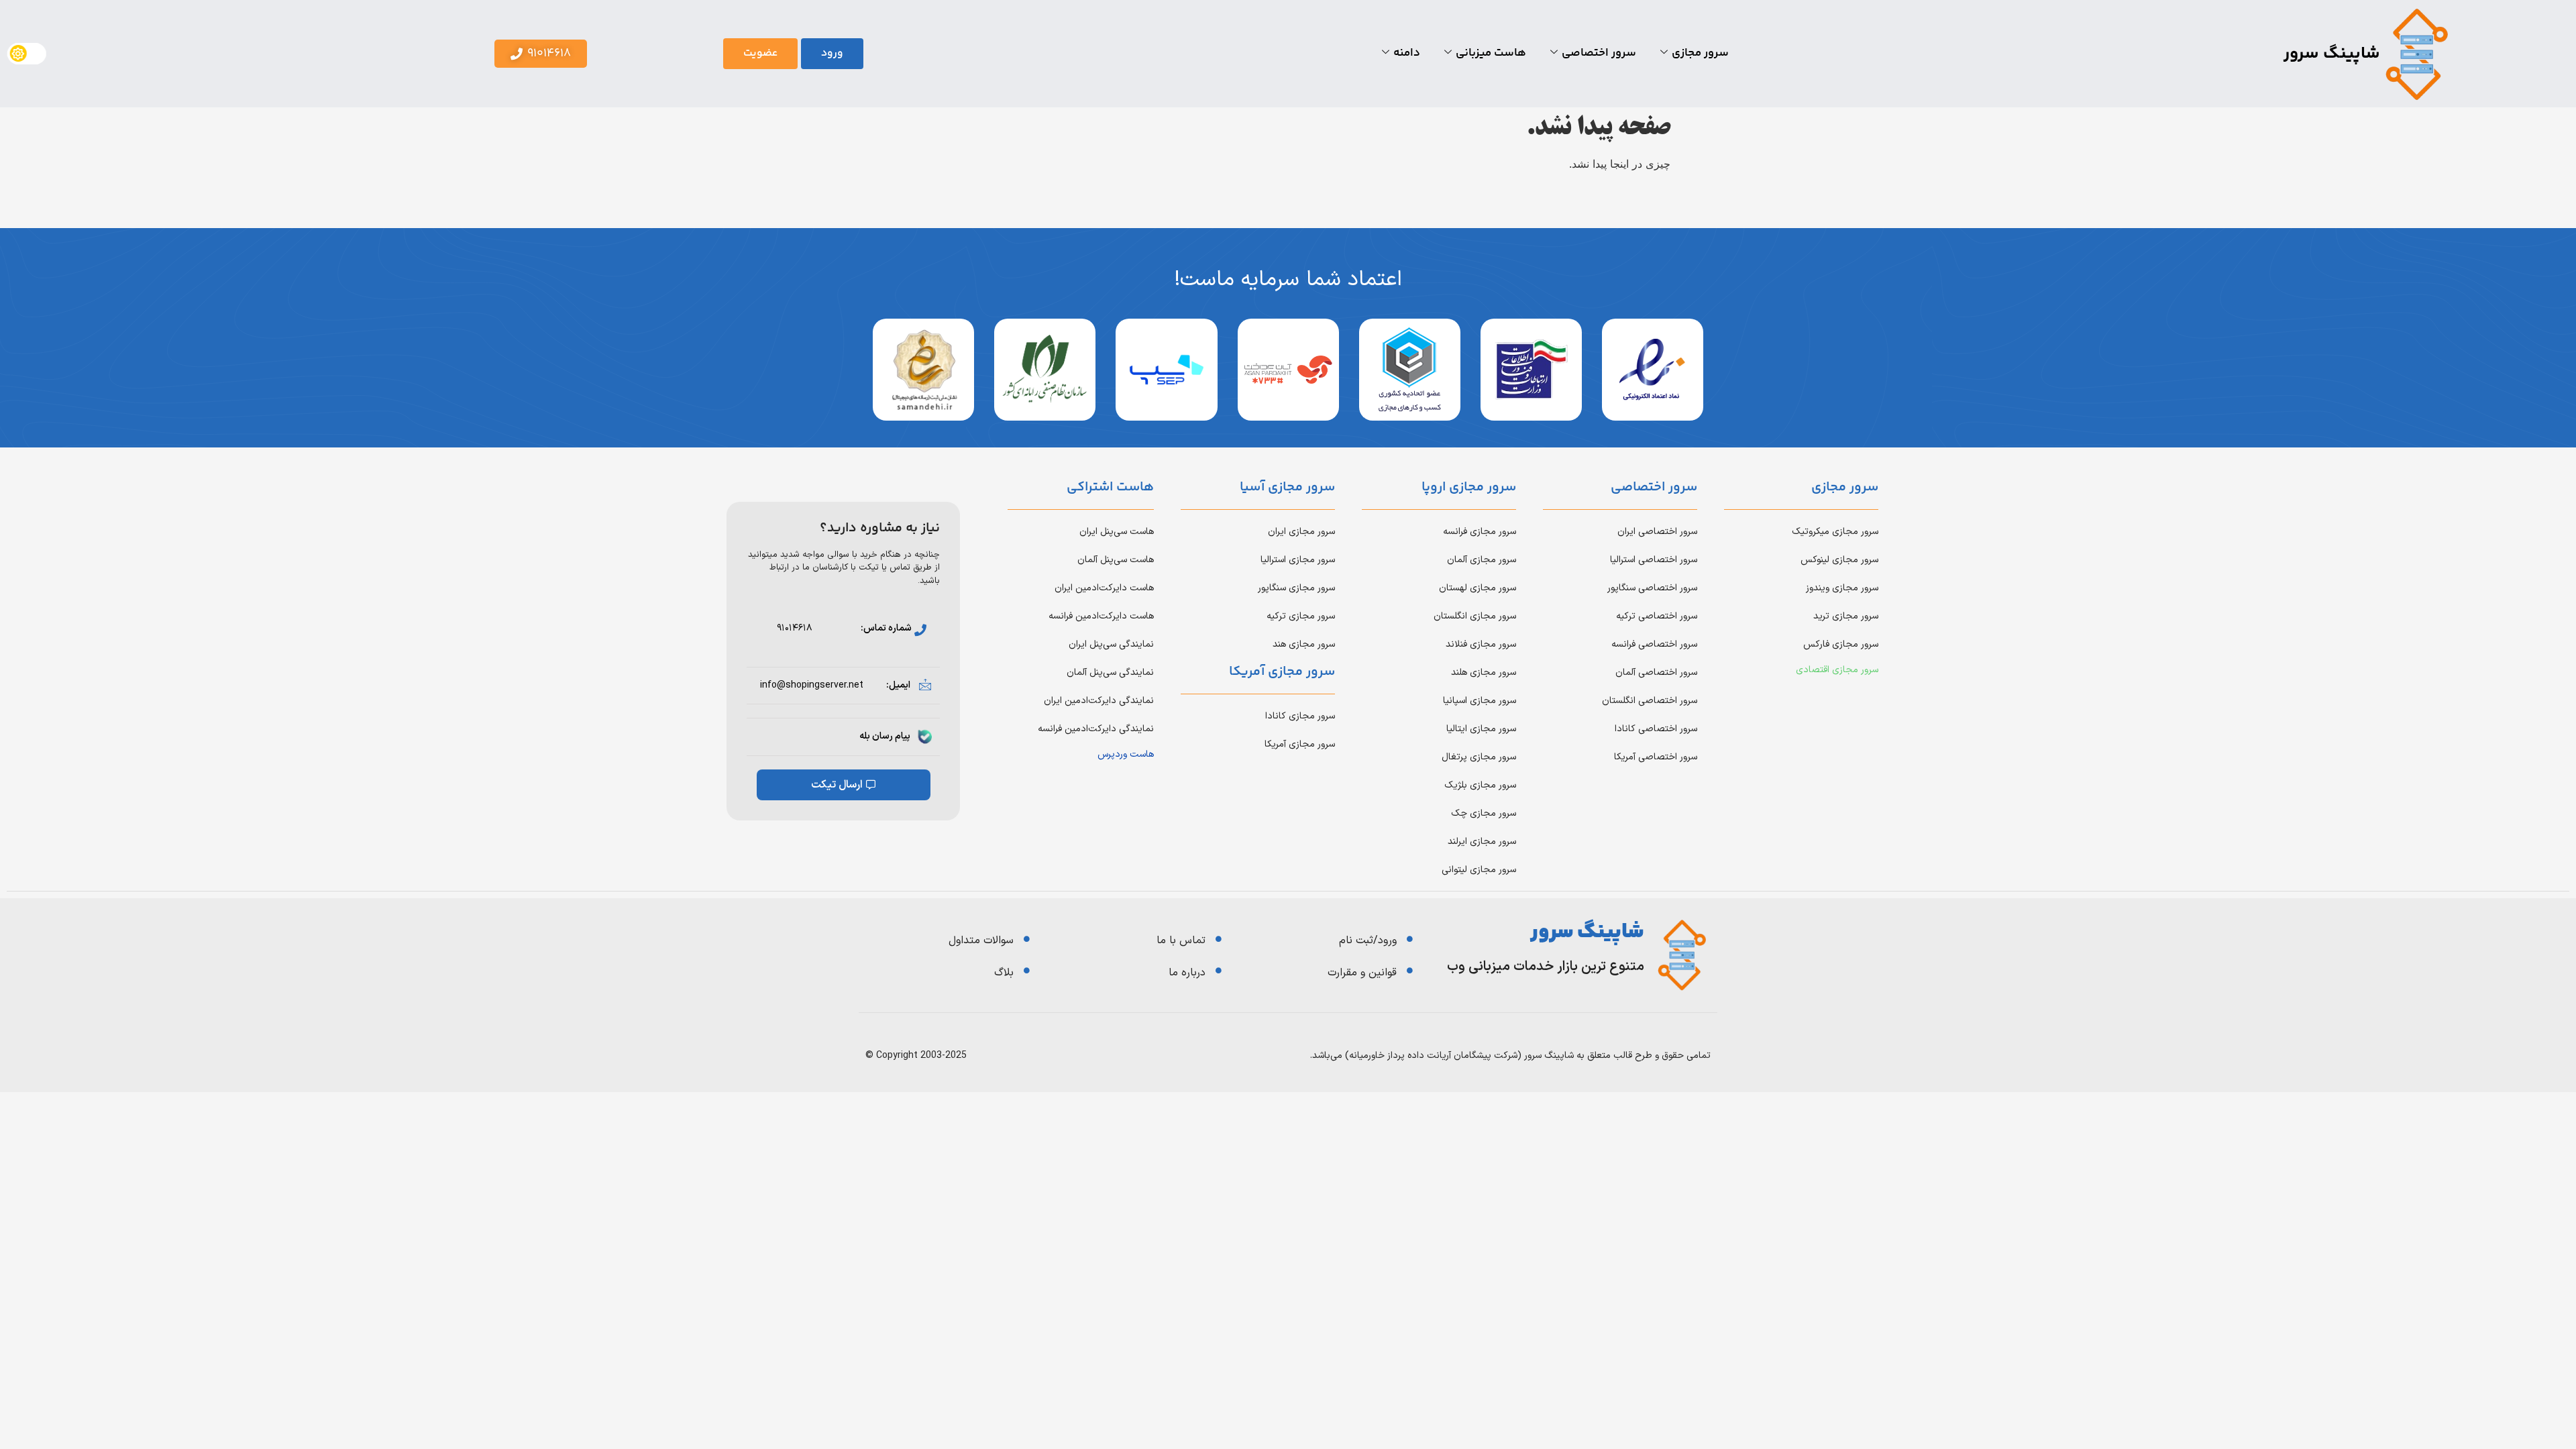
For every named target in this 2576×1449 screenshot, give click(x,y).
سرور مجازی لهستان (1478, 588)
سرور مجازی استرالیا (1298, 560)
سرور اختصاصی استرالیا (1654, 560)
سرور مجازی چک (1484, 813)
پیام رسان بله (885, 736)
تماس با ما (1181, 941)
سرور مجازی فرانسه (1480, 532)
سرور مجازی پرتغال (1479, 757)
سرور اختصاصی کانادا (1656, 729)
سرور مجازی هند (1304, 644)
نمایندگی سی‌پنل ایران (1111, 644)
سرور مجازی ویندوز (1842, 588)
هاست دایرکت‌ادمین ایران (1104, 588)
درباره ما (1187, 973)
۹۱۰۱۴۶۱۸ (795, 628)
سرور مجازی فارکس (1841, 644)
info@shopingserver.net (812, 685)
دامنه (1407, 53)
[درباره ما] (1219, 970)
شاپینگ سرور (2332, 54)
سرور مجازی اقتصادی (1837, 670)
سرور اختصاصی (1599, 53)
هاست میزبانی (1491, 53)
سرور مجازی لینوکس (1839, 560)
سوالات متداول (981, 941)
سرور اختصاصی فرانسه (1654, 644)
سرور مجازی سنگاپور (1296, 588)
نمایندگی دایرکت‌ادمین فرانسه (1096, 729)
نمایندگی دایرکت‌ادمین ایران (1099, 701)
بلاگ (1004, 973)
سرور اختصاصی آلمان (1656, 673)
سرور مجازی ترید (1846, 616)
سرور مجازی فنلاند (1481, 644)
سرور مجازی (1700, 53)
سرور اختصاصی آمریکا (1656, 757)
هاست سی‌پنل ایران (1117, 532)
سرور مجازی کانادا (1300, 716)
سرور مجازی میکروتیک (1835, 532)
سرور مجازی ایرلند (1482, 842)
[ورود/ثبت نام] (1410, 939)
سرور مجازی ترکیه (1301, 616)
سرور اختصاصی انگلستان (1650, 701)
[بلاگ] (1027, 970)
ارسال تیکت (837, 785)
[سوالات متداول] (1027, 939)
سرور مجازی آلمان (1482, 560)
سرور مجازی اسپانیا (1480, 701)
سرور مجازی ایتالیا (1481, 729)
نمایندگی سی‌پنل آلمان (1110, 673)
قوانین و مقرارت (1362, 973)
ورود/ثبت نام (1368, 941)
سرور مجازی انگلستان (1475, 616)
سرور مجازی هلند (1484, 673)
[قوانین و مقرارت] (1410, 970)
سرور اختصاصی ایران (1657, 532)
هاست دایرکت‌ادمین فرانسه (1101, 616)
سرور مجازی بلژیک (1480, 785)
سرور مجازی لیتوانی (1479, 870)
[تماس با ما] (1219, 939)
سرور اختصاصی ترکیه (1657, 616)
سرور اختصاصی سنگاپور (1652, 588)
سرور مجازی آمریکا (1300, 744)
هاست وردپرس (1126, 754)
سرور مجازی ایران (1301, 532)
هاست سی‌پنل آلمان (1116, 560)
